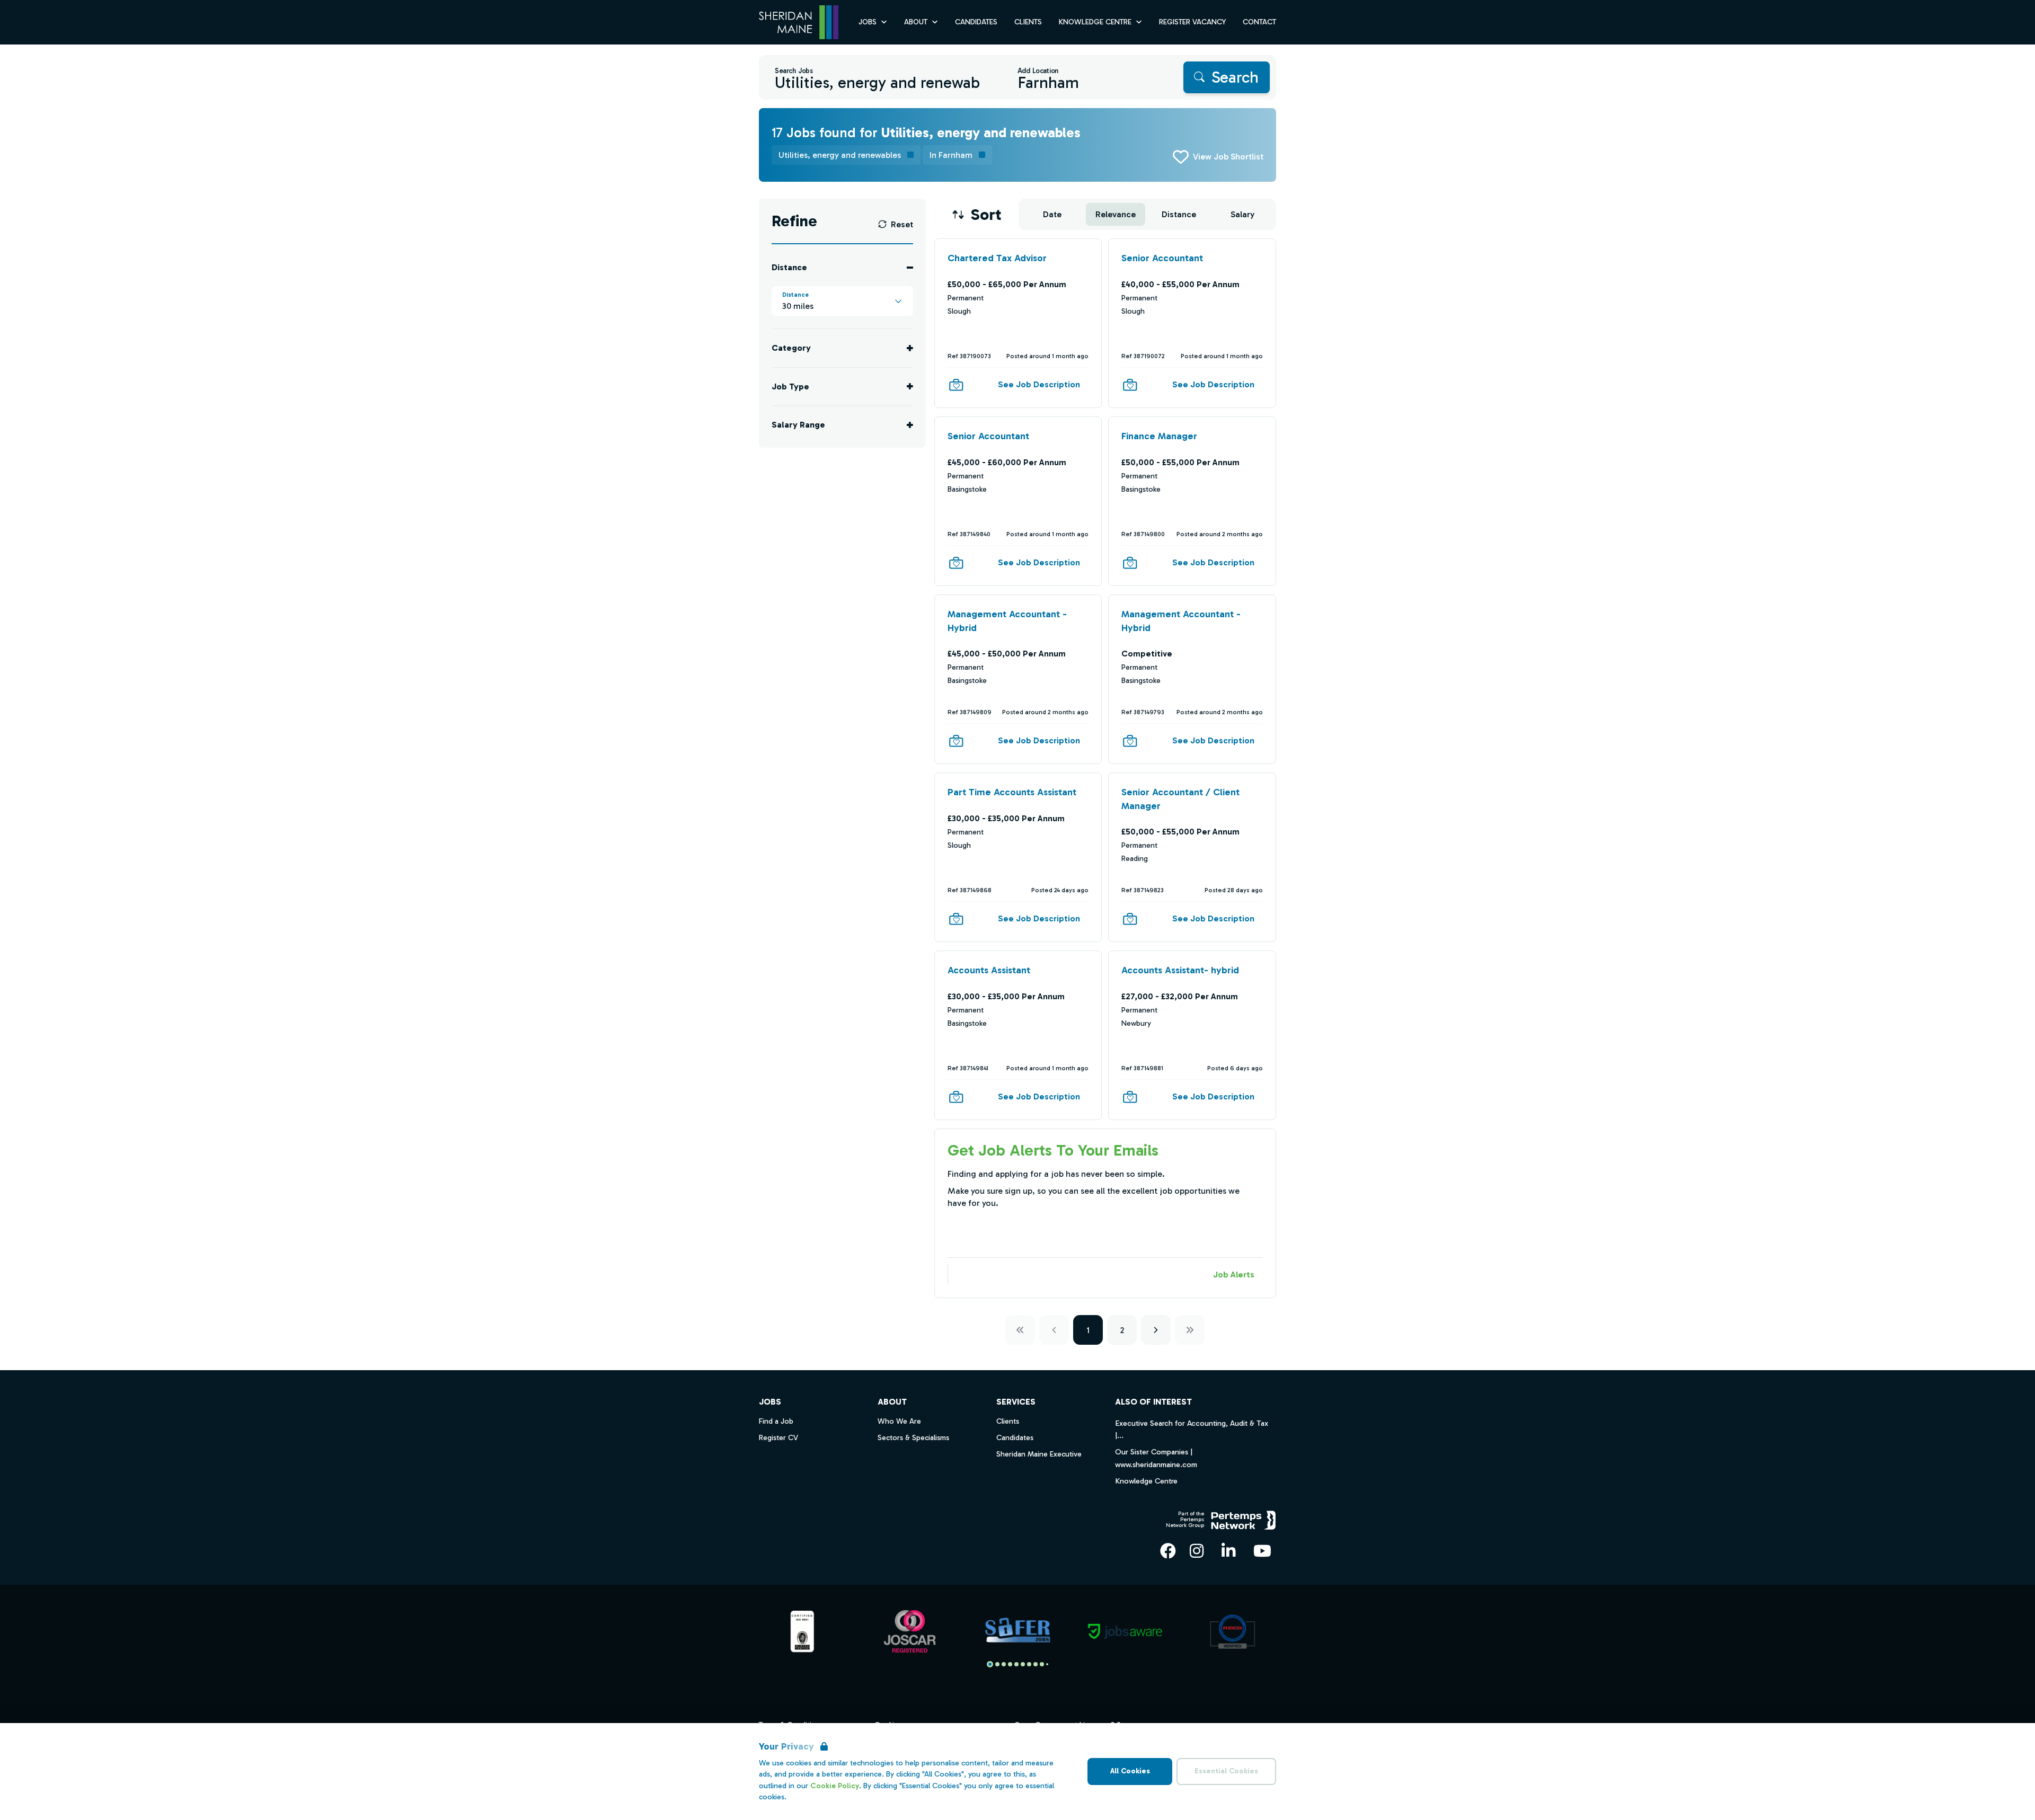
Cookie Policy (835, 1786)
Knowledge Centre (1146, 1481)
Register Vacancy (1192, 22)
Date (1052, 214)
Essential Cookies (1226, 1771)
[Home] (799, 23)
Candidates (976, 22)
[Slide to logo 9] (1047, 1664)
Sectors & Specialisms (913, 1438)
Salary (1242, 214)
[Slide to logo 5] (1023, 1664)
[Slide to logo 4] (1016, 1664)
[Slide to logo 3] (1010, 1664)
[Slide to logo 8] (1042, 1664)
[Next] (1156, 1330)
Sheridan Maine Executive (1039, 1454)
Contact (1259, 22)
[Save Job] (956, 385)
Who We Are (899, 1421)
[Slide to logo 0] (990, 1664)
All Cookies (1130, 1771)
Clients (1028, 22)
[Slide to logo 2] (1004, 1664)
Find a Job (776, 1421)
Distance (1179, 214)
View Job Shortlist (1228, 157)
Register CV (778, 1438)
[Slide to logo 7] (1036, 1664)
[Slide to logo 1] (997, 1664)
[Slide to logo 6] (1029, 1664)
